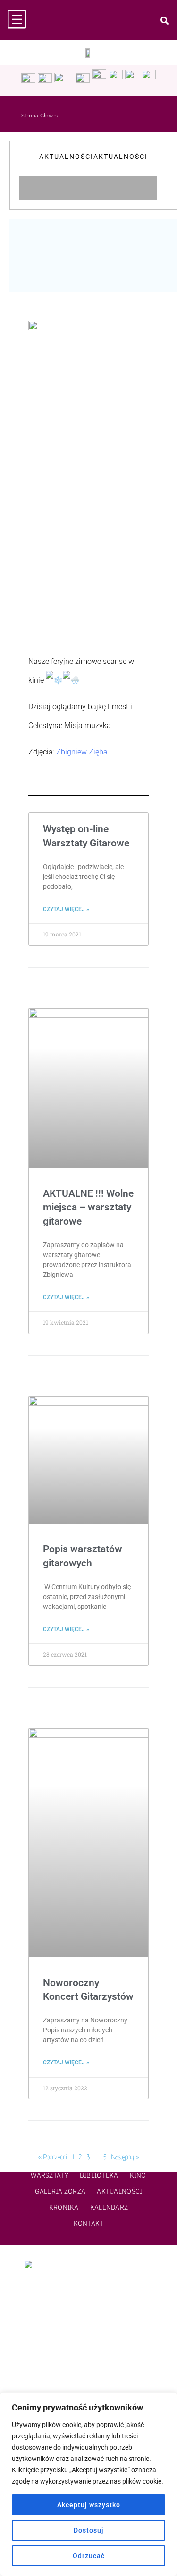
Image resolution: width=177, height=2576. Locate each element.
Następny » (125, 2157)
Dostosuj (89, 2530)
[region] (88, 2484)
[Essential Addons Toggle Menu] (167, 188)
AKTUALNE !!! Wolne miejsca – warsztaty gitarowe (88, 1207)
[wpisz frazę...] (164, 20)
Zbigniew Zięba (82, 752)
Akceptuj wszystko (89, 2505)
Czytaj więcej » (66, 909)
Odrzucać (89, 2556)
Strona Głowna (40, 115)
